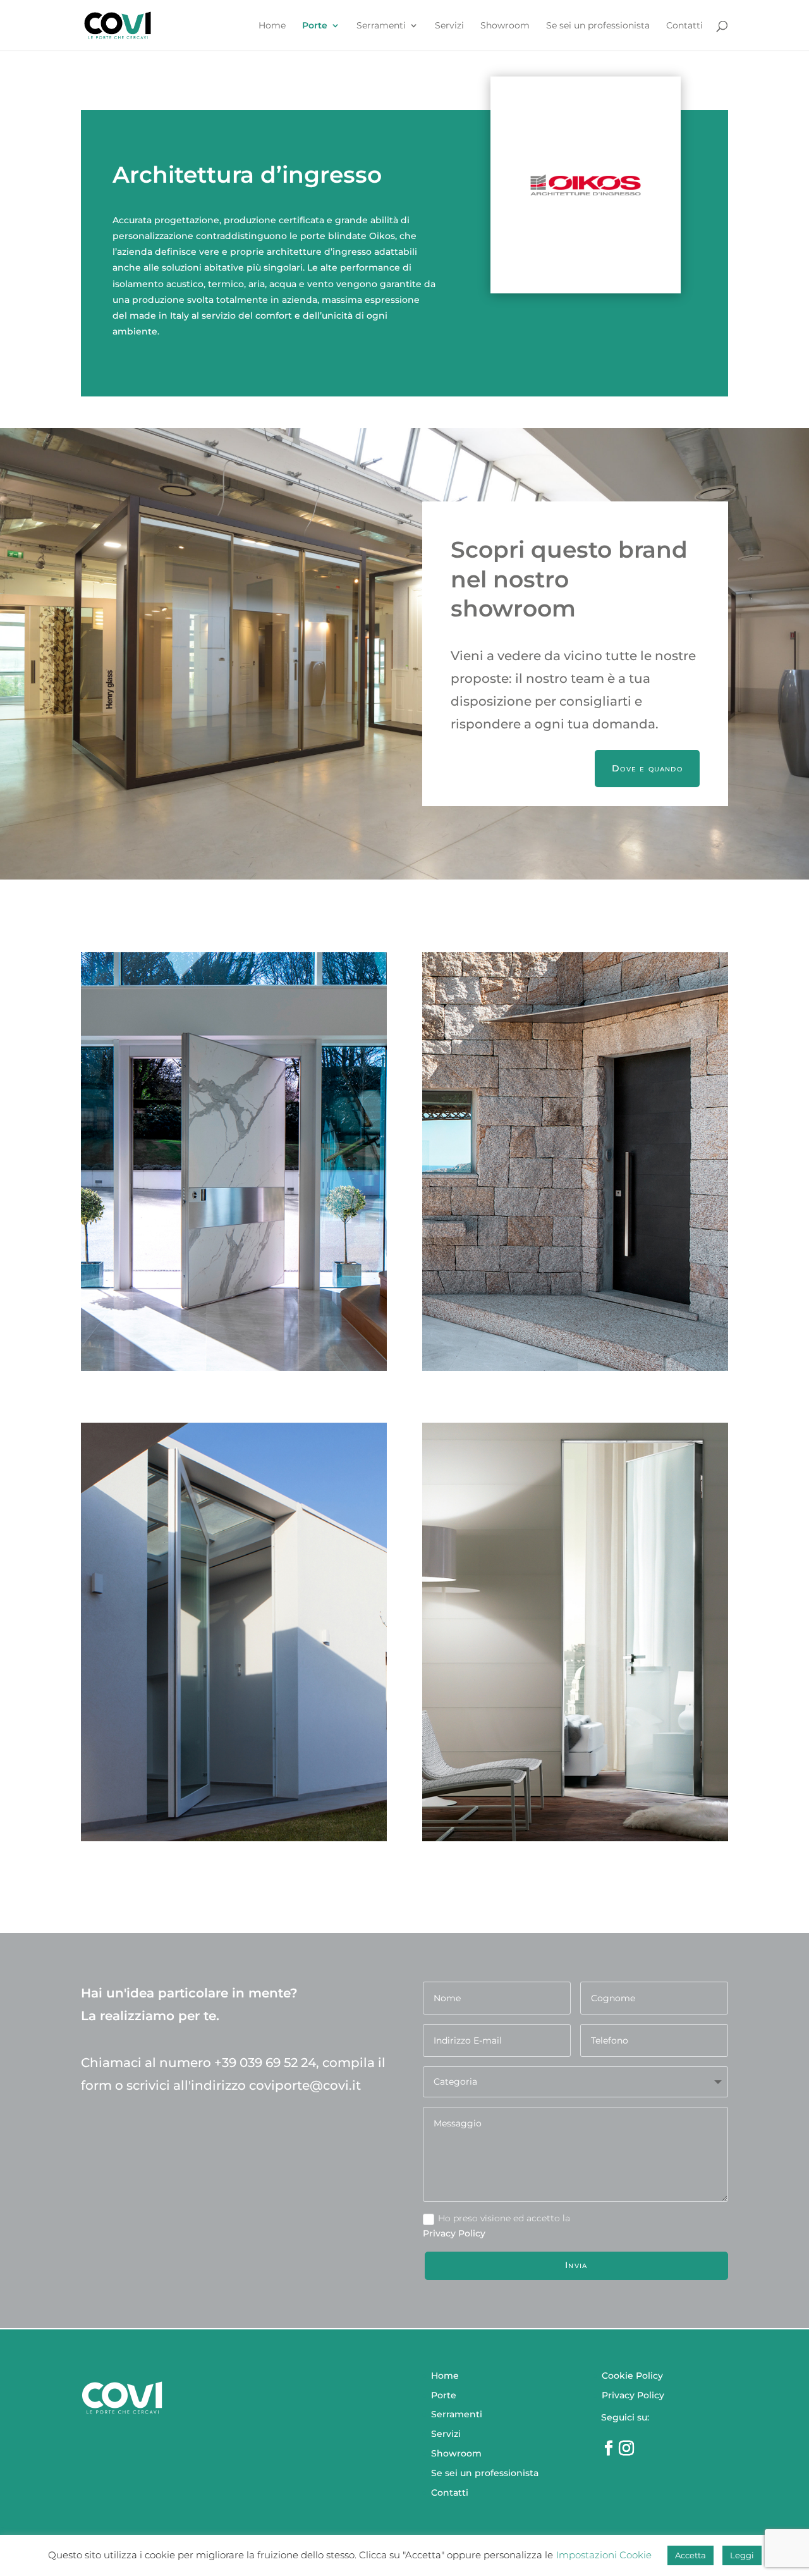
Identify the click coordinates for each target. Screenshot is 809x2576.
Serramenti (381, 26)
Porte (315, 26)
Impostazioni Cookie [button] (604, 2555)
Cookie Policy (632, 2376)
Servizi (449, 26)
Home (272, 26)
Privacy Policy (633, 2395)
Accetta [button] (690, 2555)
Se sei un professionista (598, 26)
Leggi (742, 2555)
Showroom (505, 26)
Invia (576, 2265)
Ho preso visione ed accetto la (504, 2218)
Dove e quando (647, 768)
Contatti (684, 26)
